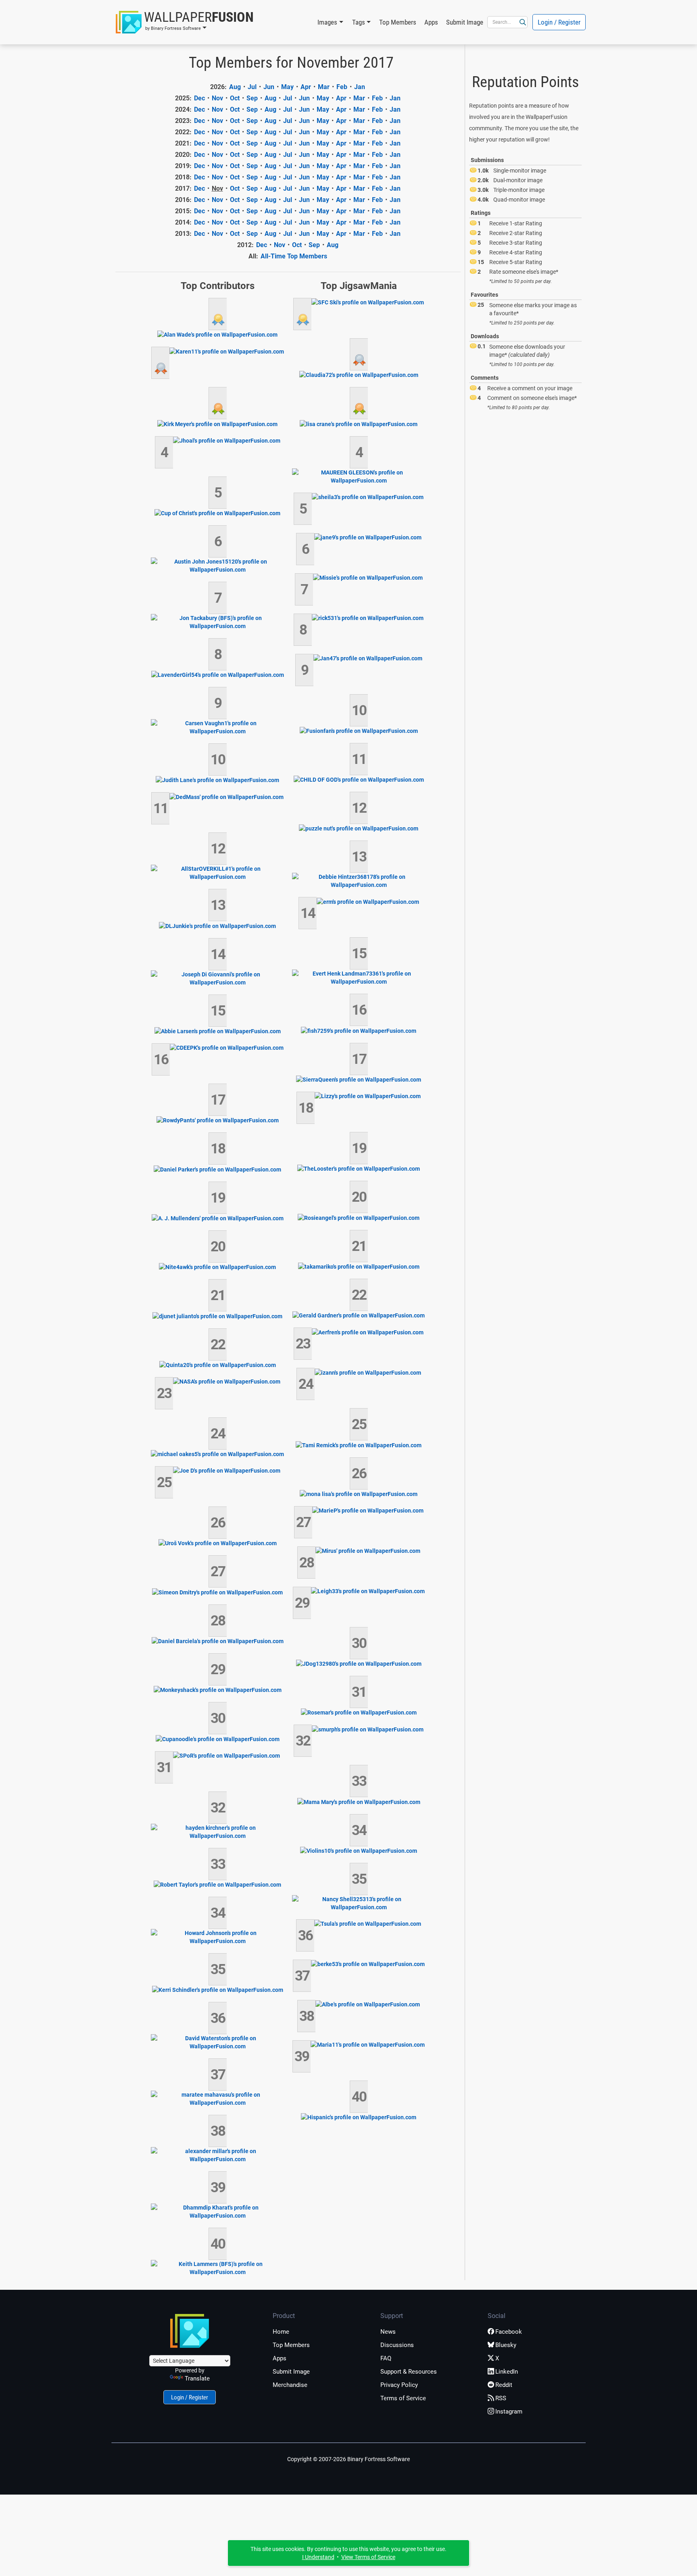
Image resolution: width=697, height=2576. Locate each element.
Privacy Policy (399, 2385)
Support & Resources (409, 2372)
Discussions (397, 2345)
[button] (185, 22)
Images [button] (327, 22)
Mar (324, 87)
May (287, 87)
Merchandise (290, 2385)
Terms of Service (403, 2398)
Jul (252, 87)
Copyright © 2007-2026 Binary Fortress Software (348, 2459)
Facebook (509, 2332)
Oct (235, 98)
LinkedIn (507, 2372)
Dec (199, 98)
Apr (306, 87)
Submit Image (465, 22)
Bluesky (506, 2345)
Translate (197, 2378)
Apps (431, 22)
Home (281, 2332)
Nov (217, 98)
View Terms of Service (368, 2557)
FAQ (386, 2358)
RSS (501, 2398)
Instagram (509, 2412)
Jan (360, 87)
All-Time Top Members (294, 256)
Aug (235, 87)
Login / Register (559, 22)
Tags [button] (359, 22)
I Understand (318, 2557)
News (388, 2332)
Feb (342, 87)
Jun (269, 87)
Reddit (504, 2385)
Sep (252, 98)
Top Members (398, 22)
